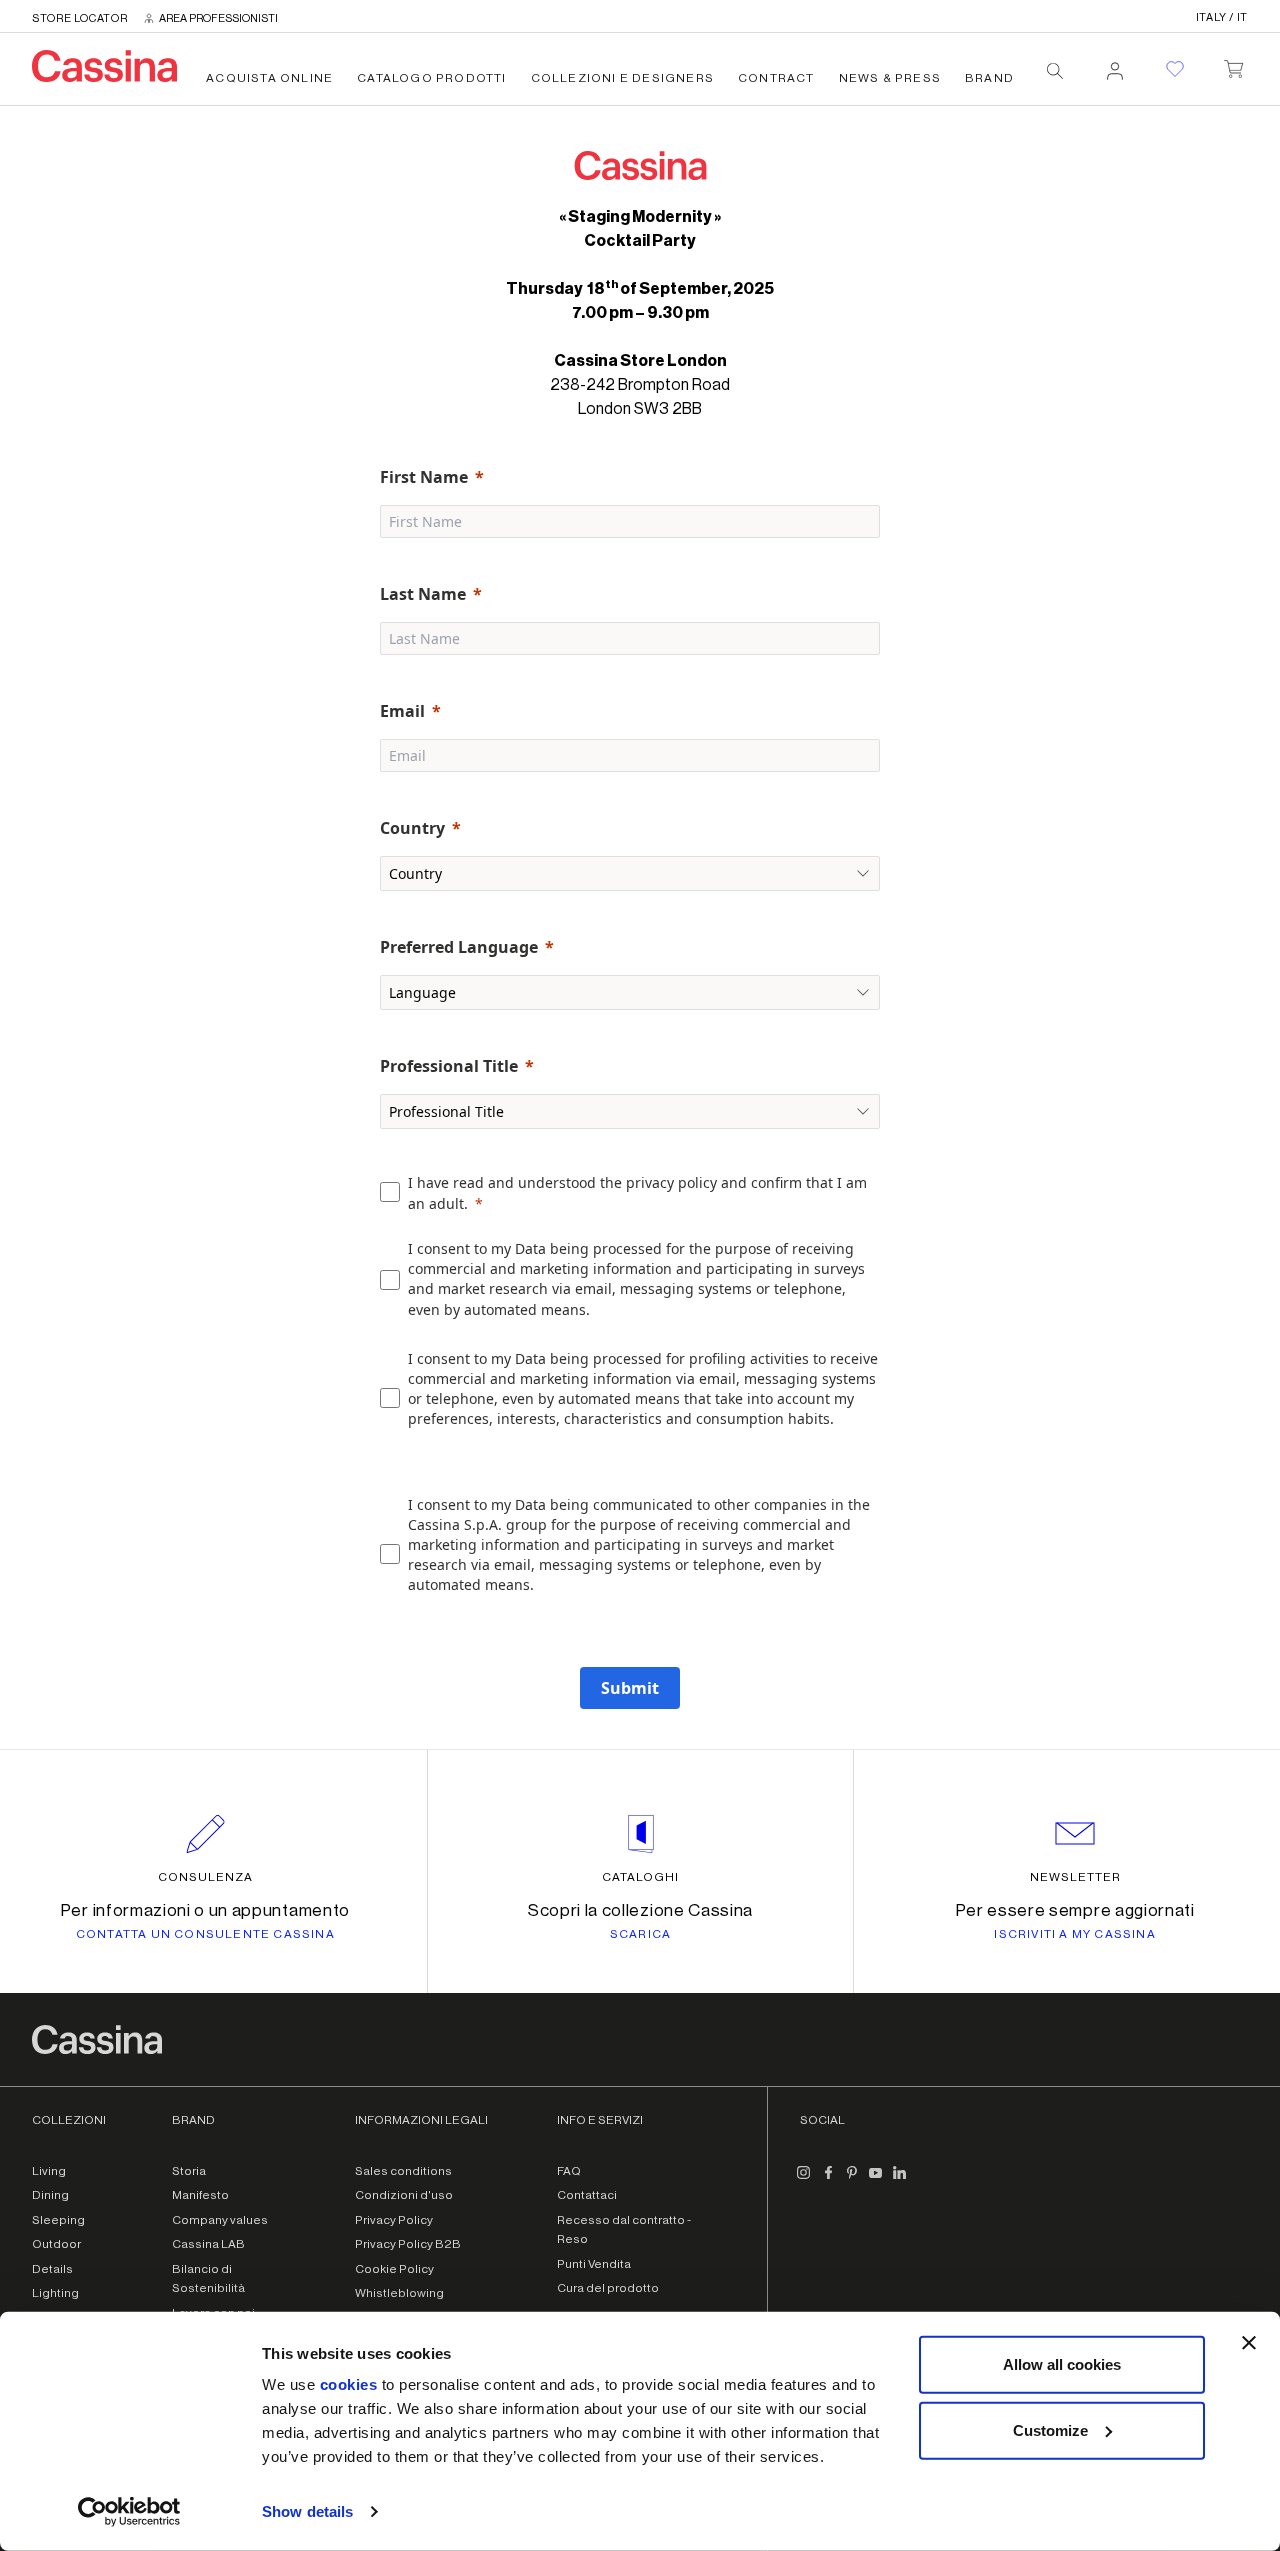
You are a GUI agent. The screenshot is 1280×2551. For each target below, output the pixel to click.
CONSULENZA (205, 1877)
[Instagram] (804, 2181)
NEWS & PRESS (890, 78)
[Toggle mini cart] (1233, 65)
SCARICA (640, 1934)
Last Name (423, 594)
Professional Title (449, 1066)
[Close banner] (1249, 2343)
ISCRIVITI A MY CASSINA (1074, 1934)
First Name (424, 477)
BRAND (989, 78)
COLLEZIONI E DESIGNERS (622, 78)
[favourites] (1175, 69)
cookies (349, 2384)
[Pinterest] (852, 2181)
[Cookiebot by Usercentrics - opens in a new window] (129, 2512)
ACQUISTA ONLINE (269, 78)
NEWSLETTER (1075, 1877)
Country (412, 828)
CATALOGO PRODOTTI (431, 78)
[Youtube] (876, 2181)
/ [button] (1222, 17)
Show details (307, 2511)
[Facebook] (828, 2181)
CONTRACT (776, 78)
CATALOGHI (640, 1877)
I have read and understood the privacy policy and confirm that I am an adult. (637, 1193)
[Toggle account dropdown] (1115, 65)
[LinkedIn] (900, 2181)
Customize (1050, 2429)
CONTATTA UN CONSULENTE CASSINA (205, 1934)
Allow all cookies (1062, 2364)
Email (402, 711)
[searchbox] (1055, 71)
